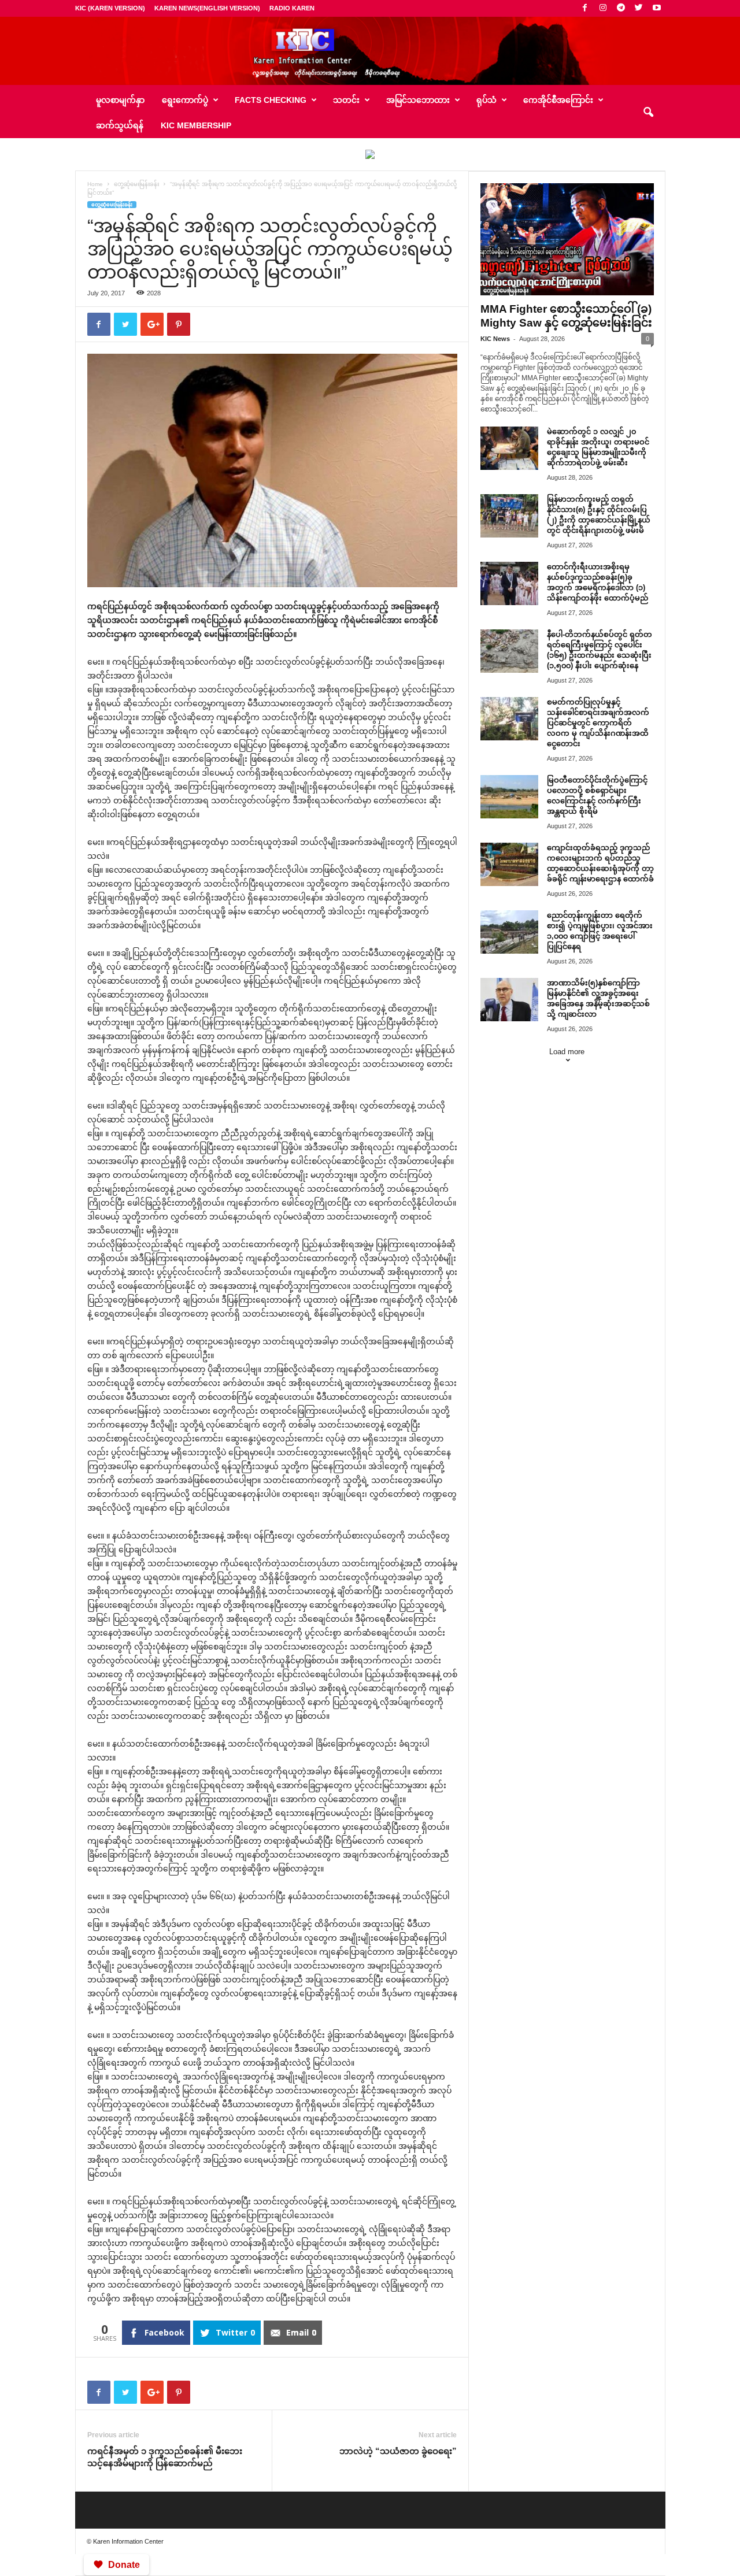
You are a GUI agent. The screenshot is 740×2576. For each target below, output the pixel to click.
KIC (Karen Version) (110, 8)
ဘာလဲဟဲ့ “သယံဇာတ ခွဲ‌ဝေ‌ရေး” (398, 2451)
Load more (567, 1052)
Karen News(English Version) (207, 8)
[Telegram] (621, 8)
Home (95, 184)
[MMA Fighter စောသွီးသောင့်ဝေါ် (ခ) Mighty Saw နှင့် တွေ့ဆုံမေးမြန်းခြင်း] (567, 239)
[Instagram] (603, 8)
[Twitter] (639, 8)
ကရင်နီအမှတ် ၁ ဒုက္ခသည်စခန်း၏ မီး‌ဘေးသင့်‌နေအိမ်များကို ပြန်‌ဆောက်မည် (165, 2457)
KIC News (495, 339)
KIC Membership (196, 125)
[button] (648, 113)
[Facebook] (585, 8)
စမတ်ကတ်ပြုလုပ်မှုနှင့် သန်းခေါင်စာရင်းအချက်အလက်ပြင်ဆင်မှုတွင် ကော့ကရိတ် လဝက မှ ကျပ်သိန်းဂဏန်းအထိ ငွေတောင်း (598, 723)
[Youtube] (657, 8)
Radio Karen (292, 8)
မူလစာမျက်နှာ (120, 100)
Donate (124, 2565)
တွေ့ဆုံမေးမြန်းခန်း (136, 184)
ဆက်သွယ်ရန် (120, 125)
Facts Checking (271, 100)
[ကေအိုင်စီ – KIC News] (370, 51)
